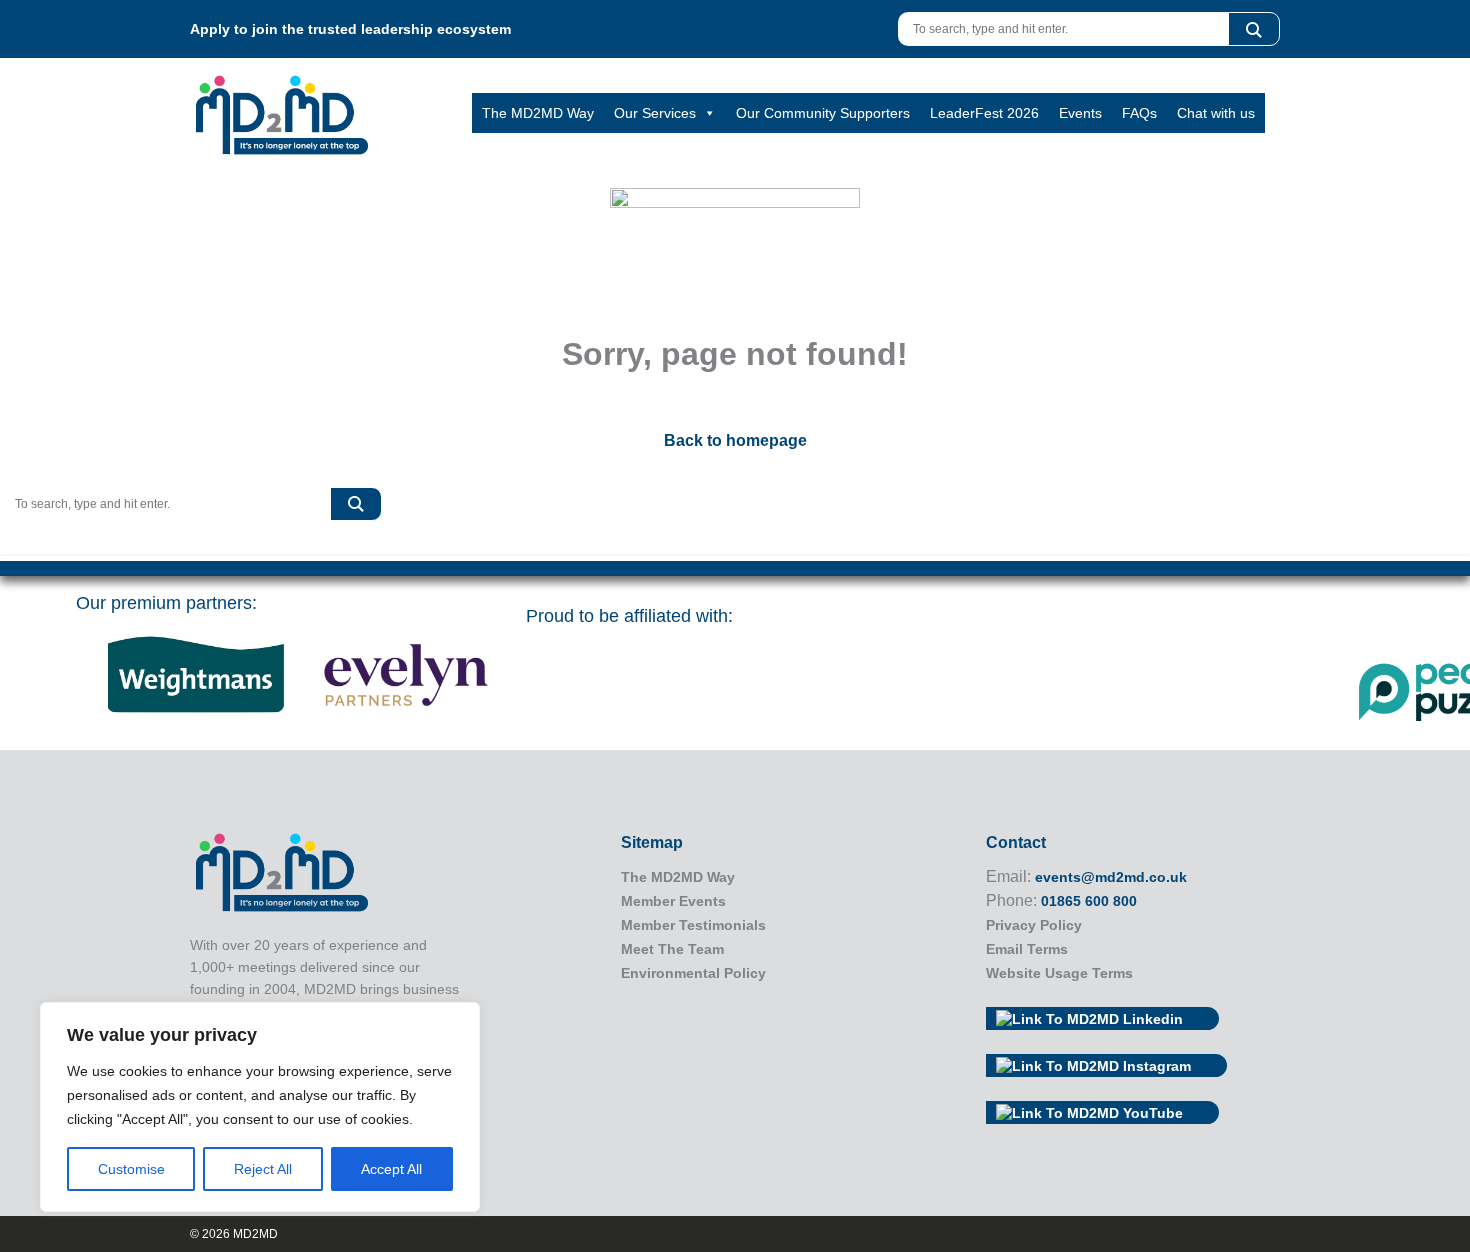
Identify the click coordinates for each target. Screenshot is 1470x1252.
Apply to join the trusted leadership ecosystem (350, 29)
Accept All (391, 1169)
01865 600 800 (1089, 901)
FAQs (1139, 113)
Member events (673, 901)
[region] (260, 1107)
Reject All (263, 1169)
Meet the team (672, 949)
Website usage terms (1059, 973)
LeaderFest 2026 (984, 113)
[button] (1254, 29)
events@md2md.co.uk (1111, 877)
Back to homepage (735, 440)
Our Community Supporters (823, 113)
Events (1080, 113)
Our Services (655, 113)
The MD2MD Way (538, 113)
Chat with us (1216, 113)
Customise (131, 1169)
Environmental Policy (693, 973)
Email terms (1027, 949)
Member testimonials (693, 925)
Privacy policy (1034, 925)
